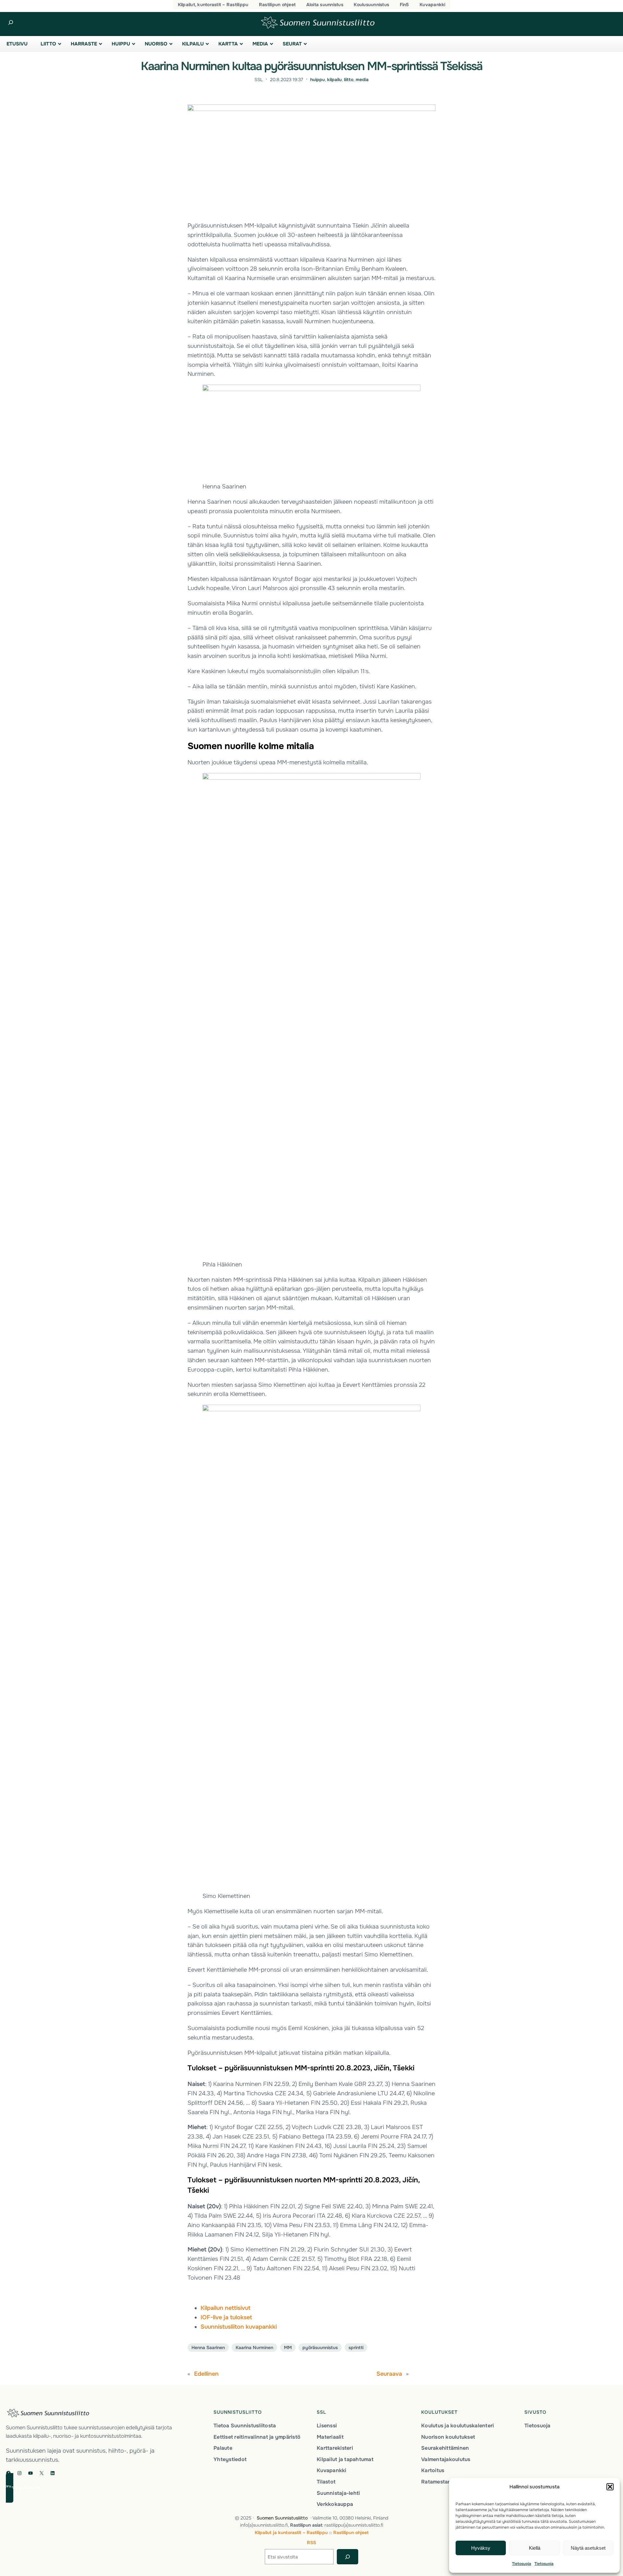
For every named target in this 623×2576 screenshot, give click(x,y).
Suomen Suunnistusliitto (282, 2518)
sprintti (356, 2348)
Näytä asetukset (588, 2548)
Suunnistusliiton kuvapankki (239, 2327)
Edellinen (206, 2374)
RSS (311, 2543)
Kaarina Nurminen (254, 2348)
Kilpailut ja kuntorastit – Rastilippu (291, 2533)
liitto (349, 80)
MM (288, 2348)
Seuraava (389, 2374)
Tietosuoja (522, 2564)
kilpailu (334, 80)
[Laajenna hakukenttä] (11, 23)
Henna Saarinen (208, 2348)
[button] (610, 2487)
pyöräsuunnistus (320, 2348)
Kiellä (535, 2548)
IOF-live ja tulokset (226, 2317)
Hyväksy (481, 2548)
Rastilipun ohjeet (351, 2533)
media (362, 80)
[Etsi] (347, 2557)
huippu (318, 80)
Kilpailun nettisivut (226, 2308)
